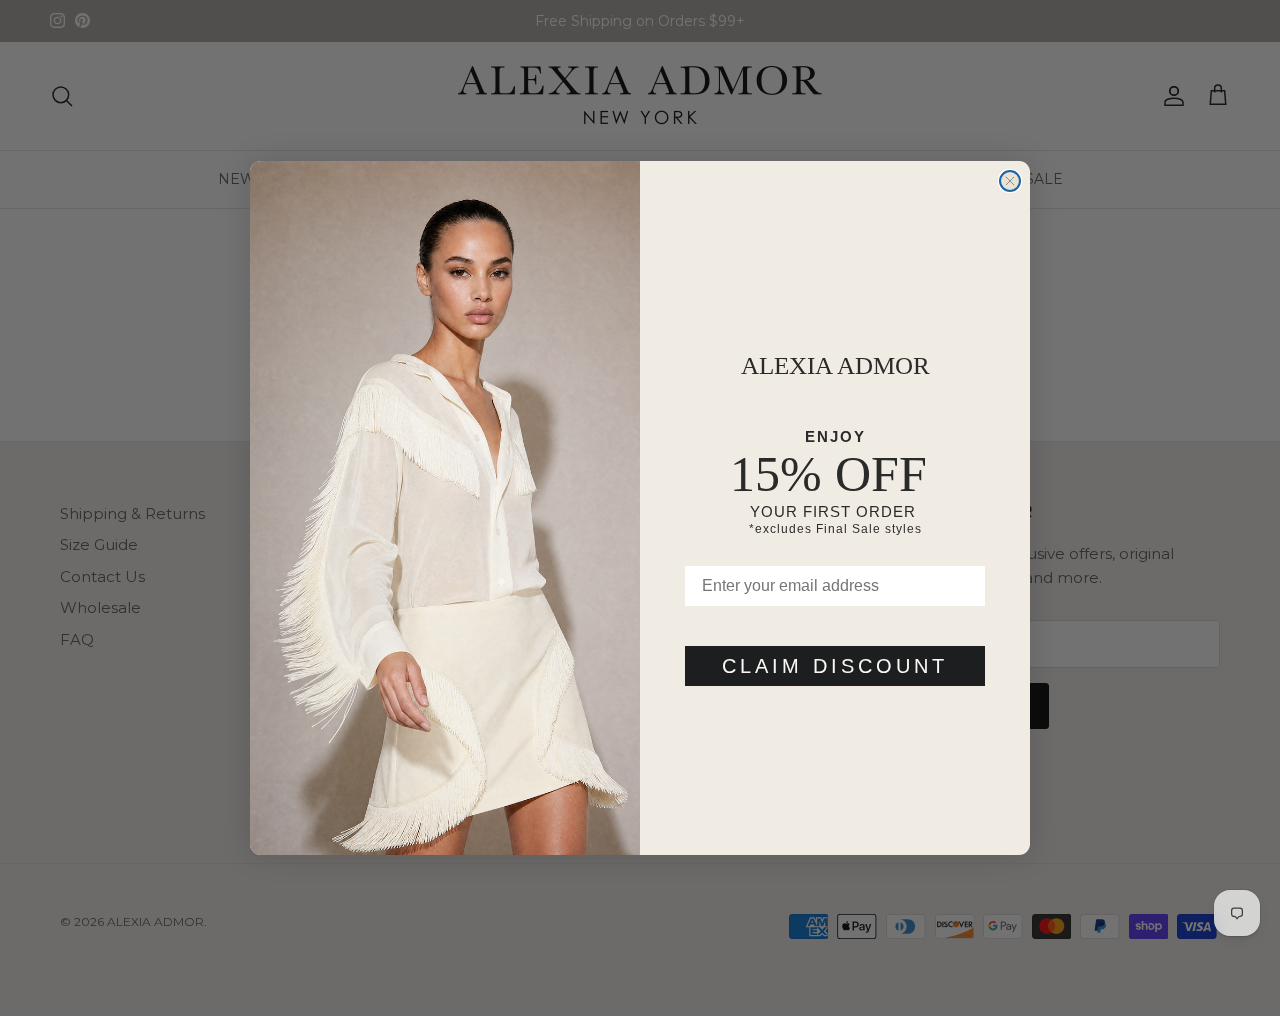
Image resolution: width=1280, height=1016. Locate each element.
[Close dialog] (1010, 181)
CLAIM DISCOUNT (835, 666)
